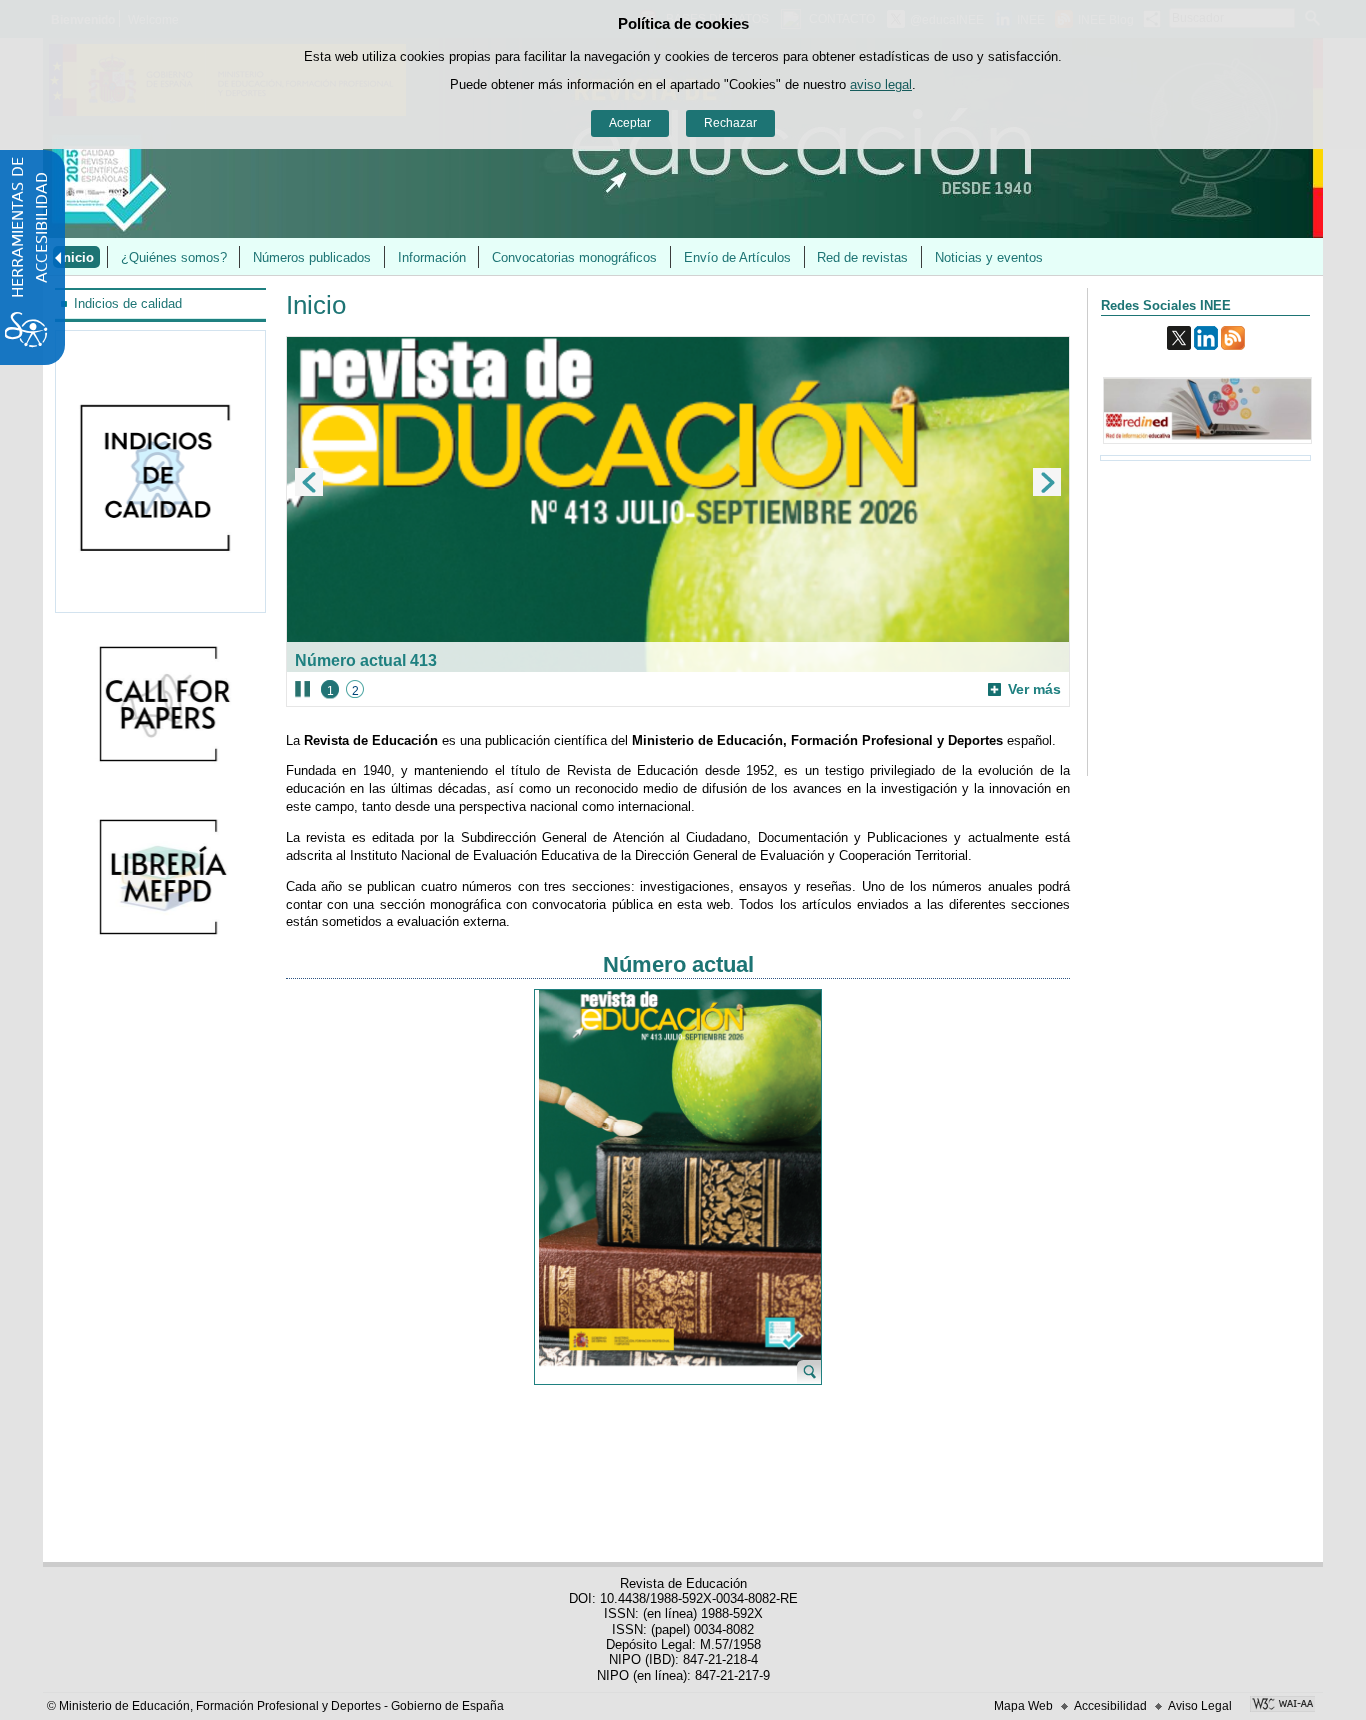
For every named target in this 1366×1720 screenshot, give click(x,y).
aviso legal (881, 84)
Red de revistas (862, 257)
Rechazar (730, 123)
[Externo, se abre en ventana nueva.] (161, 705)
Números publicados (312, 257)
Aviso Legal (1200, 1706)
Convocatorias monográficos (574, 257)
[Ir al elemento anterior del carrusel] (309, 482)
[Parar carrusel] (302, 689)
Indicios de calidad (128, 303)
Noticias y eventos (989, 257)
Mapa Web (1023, 1706)
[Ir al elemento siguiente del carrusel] (1047, 482)
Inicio (76, 257)
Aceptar (630, 123)
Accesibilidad (1110, 1706)
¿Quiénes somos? (174, 257)
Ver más (1024, 689)
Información (432, 257)
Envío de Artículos (737, 257)
